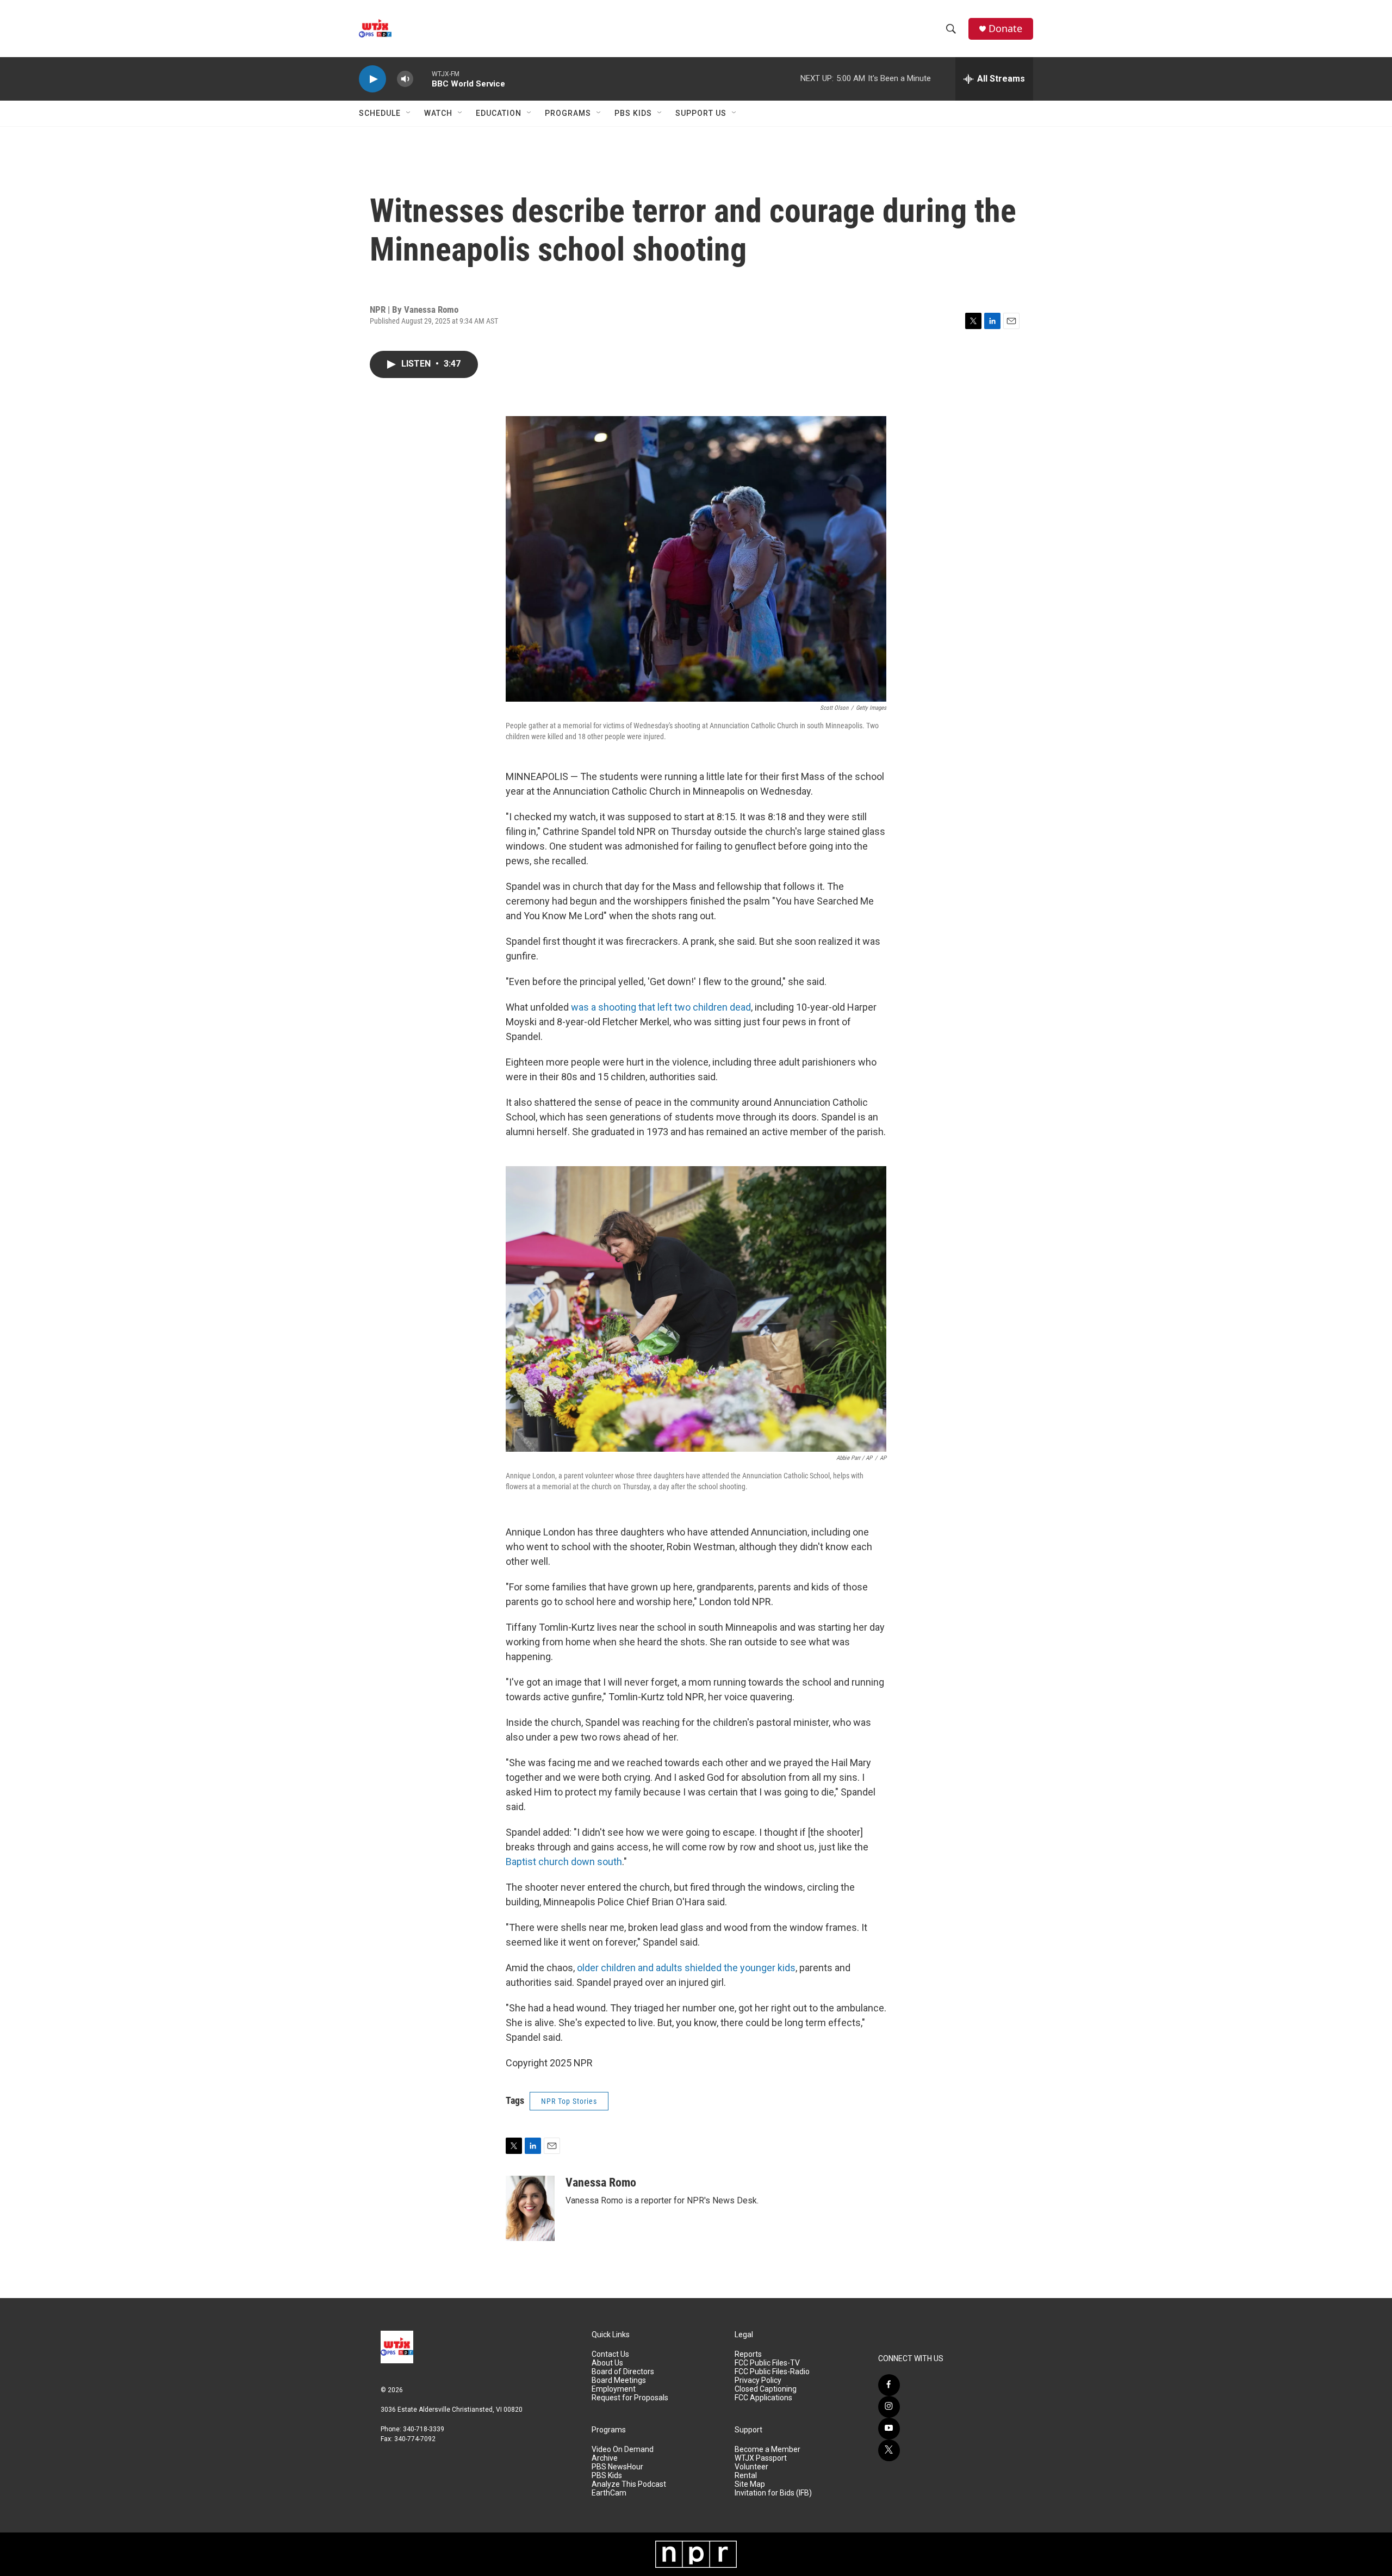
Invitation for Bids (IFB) (773, 2493)
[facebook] (889, 2385)
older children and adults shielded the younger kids (686, 1968)
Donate (1005, 29)
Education (499, 113)
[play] (372, 79)
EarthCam (609, 2493)
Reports (748, 2354)
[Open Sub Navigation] (409, 113)
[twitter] (889, 2450)
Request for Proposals (630, 2398)
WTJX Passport (761, 2458)
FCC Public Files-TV (767, 2363)
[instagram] (889, 2407)
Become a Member (768, 2450)
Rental (746, 2476)
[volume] (405, 79)
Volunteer (751, 2467)
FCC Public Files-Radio (772, 2372)
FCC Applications (763, 2398)
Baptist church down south (564, 1862)
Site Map (750, 2484)
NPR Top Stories (569, 2101)
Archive (605, 2458)
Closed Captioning (766, 2389)
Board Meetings (619, 2380)
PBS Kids (633, 113)
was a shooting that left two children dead (661, 1007)
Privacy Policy (758, 2380)
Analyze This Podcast (629, 2484)
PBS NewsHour (617, 2467)
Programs (568, 113)
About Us (607, 2363)
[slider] (422, 79)
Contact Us (610, 2354)
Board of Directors (623, 2372)
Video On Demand (623, 2450)
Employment (614, 2389)
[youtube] (889, 2429)
